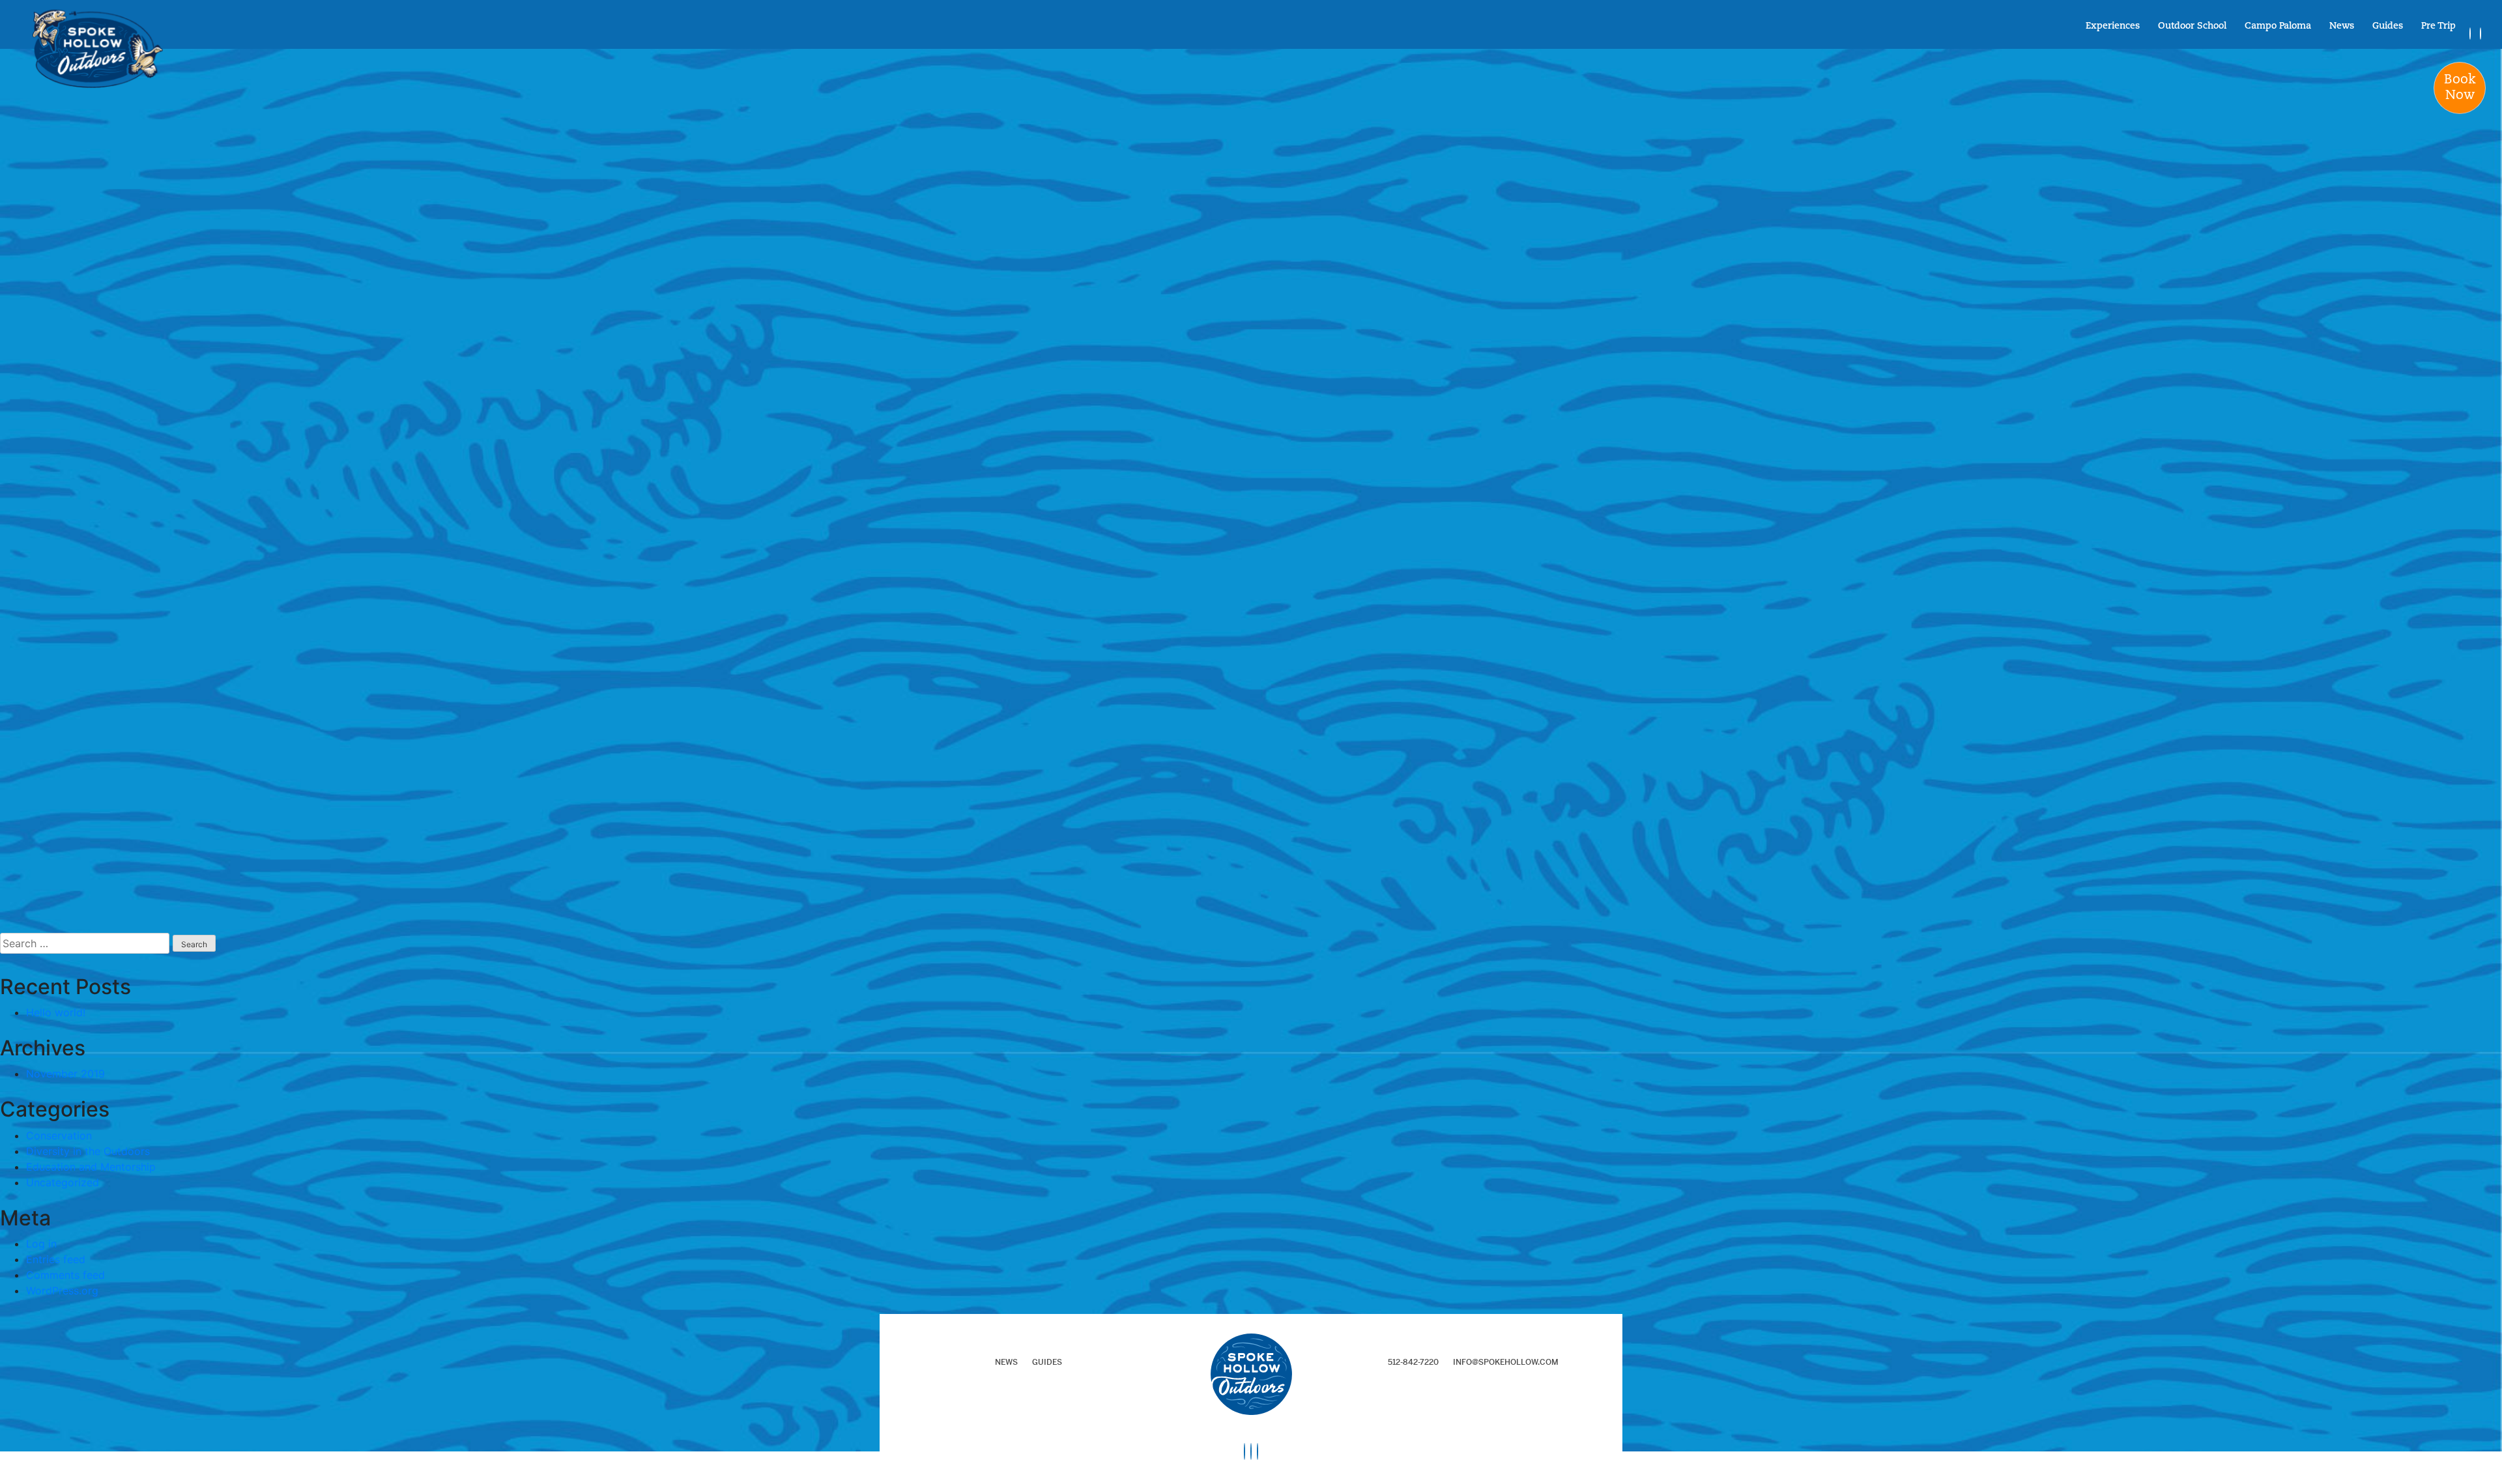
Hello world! (56, 1012)
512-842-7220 (1413, 1362)
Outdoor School (2192, 27)
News (2342, 27)
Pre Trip (2438, 27)
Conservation (59, 1135)
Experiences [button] (2113, 27)
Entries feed (56, 1259)
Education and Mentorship (91, 1167)
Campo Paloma (2278, 27)
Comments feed (65, 1275)
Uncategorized (63, 1182)
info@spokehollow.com (1506, 1362)
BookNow (2460, 88)
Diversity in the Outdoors (88, 1151)
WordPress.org (62, 1291)
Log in (41, 1244)
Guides (2388, 27)
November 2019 (65, 1074)
